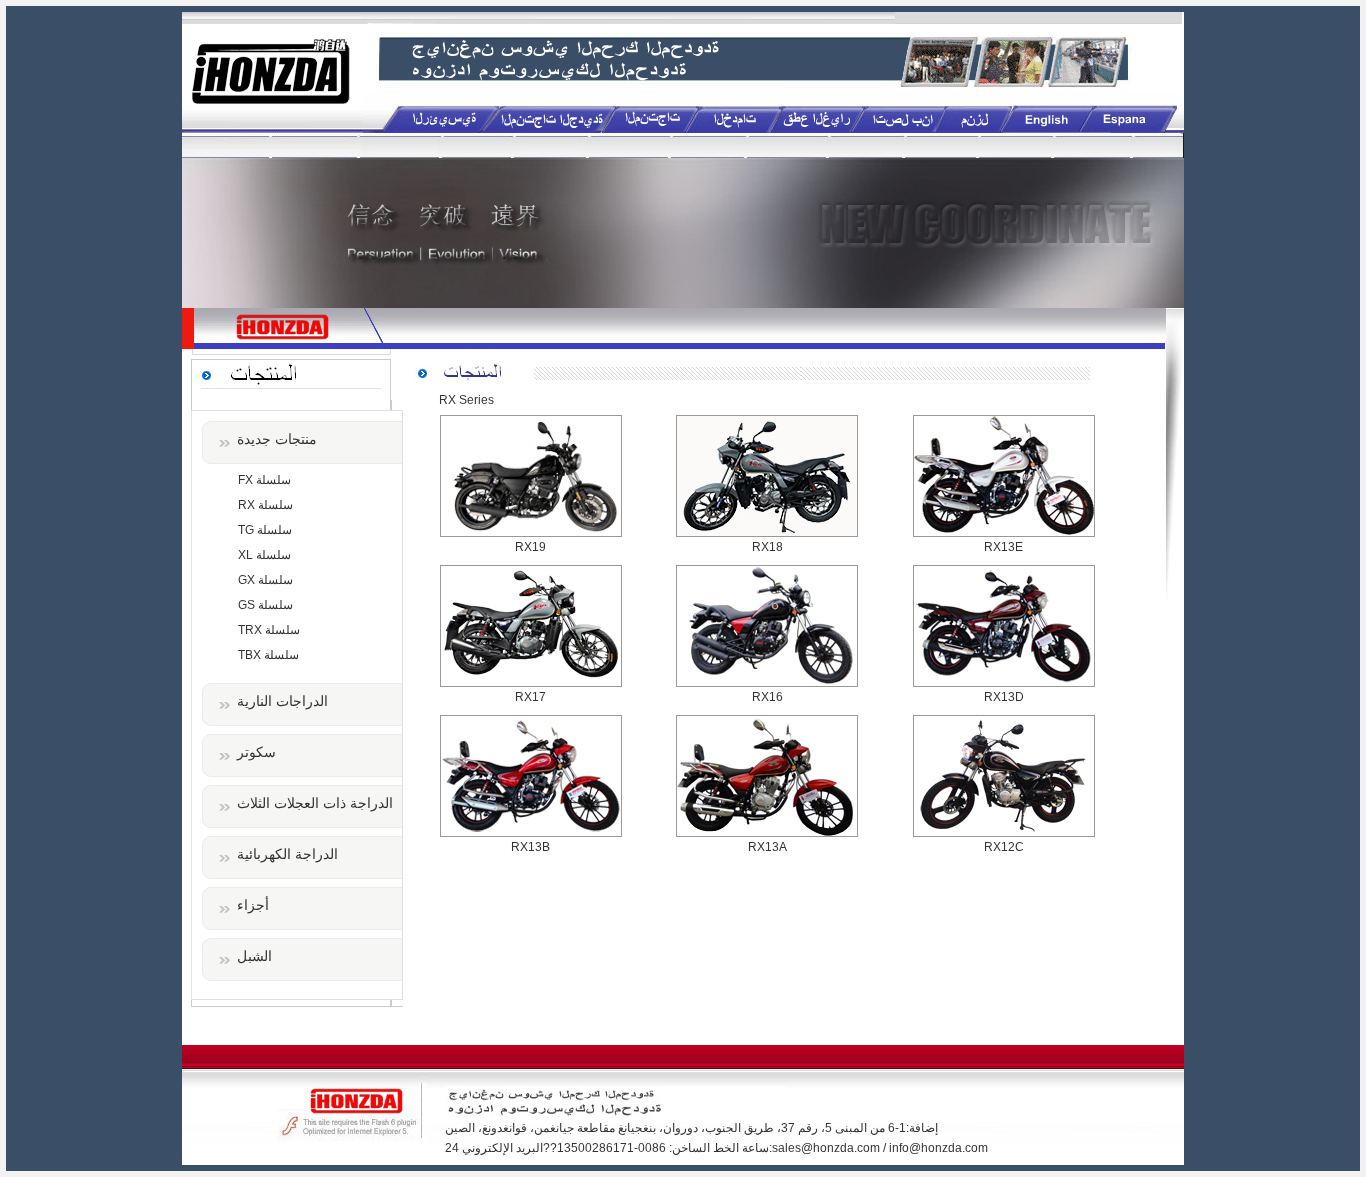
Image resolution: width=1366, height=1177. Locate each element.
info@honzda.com (938, 1148)
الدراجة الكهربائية (287, 854)
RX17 (530, 697)
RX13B (530, 847)
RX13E (1003, 547)
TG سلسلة (265, 530)
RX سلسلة (265, 505)
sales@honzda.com (826, 1148)
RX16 (767, 697)
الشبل (254, 956)
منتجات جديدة (277, 439)
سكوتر (256, 752)
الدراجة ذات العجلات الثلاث (315, 803)
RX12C (1004, 847)
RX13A (767, 847)
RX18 (767, 547)
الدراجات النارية (282, 701)
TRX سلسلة (269, 630)
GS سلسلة (265, 605)
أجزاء (253, 905)
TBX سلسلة (268, 655)
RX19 (530, 547)
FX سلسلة (264, 480)
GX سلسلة (265, 580)
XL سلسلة (264, 555)
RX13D (1004, 697)
